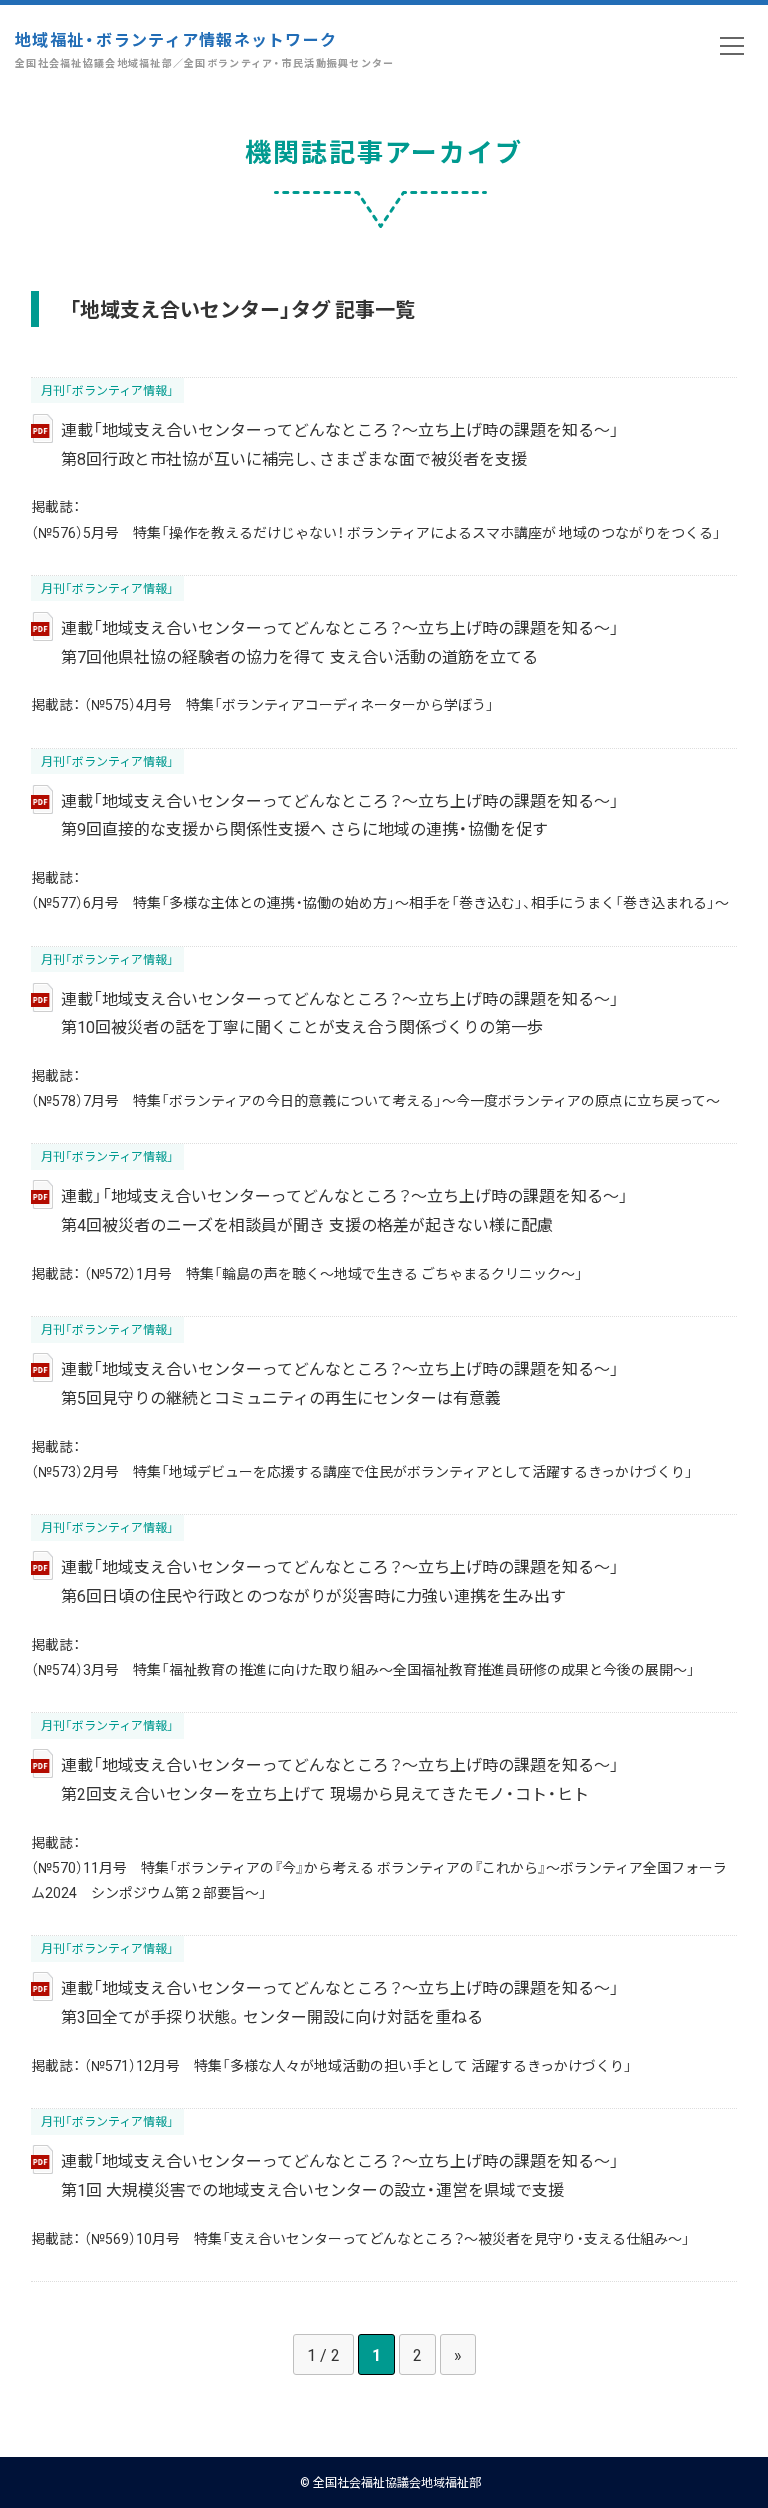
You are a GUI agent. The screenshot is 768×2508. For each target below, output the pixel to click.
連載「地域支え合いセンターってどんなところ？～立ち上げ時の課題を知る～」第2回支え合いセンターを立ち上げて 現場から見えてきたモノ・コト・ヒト (340, 1778)
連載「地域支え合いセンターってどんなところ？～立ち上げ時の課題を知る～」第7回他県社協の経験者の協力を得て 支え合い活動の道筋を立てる (340, 641)
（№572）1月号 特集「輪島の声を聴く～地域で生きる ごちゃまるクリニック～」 (333, 1273)
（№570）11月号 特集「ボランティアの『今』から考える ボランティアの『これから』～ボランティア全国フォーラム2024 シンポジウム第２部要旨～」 (379, 1879)
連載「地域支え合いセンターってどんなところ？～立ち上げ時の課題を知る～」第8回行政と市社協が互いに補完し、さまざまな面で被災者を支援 (340, 443)
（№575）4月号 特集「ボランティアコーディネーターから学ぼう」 (289, 704)
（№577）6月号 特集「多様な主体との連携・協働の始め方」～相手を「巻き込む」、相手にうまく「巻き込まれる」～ (380, 902)
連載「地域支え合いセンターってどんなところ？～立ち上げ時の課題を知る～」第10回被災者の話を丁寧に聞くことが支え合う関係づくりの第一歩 (340, 1012)
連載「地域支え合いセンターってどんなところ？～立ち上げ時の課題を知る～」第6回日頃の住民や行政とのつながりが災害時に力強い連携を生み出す (340, 1580)
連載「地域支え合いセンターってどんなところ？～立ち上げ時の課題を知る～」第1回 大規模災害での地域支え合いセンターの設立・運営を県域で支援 (340, 2174)
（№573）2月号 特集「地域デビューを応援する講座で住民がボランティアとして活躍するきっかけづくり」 (362, 1471)
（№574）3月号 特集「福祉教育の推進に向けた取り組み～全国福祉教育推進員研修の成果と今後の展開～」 (363, 1669)
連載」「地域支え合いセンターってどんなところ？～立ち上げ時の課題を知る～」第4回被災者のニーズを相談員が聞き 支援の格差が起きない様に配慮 (344, 1209)
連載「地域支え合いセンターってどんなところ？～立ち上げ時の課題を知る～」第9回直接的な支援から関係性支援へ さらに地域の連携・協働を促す (340, 814)
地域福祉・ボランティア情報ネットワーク (205, 48)
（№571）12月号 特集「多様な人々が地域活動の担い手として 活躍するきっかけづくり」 (358, 2065)
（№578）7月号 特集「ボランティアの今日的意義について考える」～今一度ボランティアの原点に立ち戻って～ (375, 1100)
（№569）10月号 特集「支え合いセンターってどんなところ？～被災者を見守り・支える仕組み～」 (387, 2238)
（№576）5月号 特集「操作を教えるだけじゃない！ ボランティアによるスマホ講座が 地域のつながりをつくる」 (376, 532)
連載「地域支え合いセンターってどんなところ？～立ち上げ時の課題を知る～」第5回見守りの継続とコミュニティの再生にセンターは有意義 (340, 1382)
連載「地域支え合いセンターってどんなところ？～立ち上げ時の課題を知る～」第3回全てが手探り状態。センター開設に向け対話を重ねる (340, 2001)
